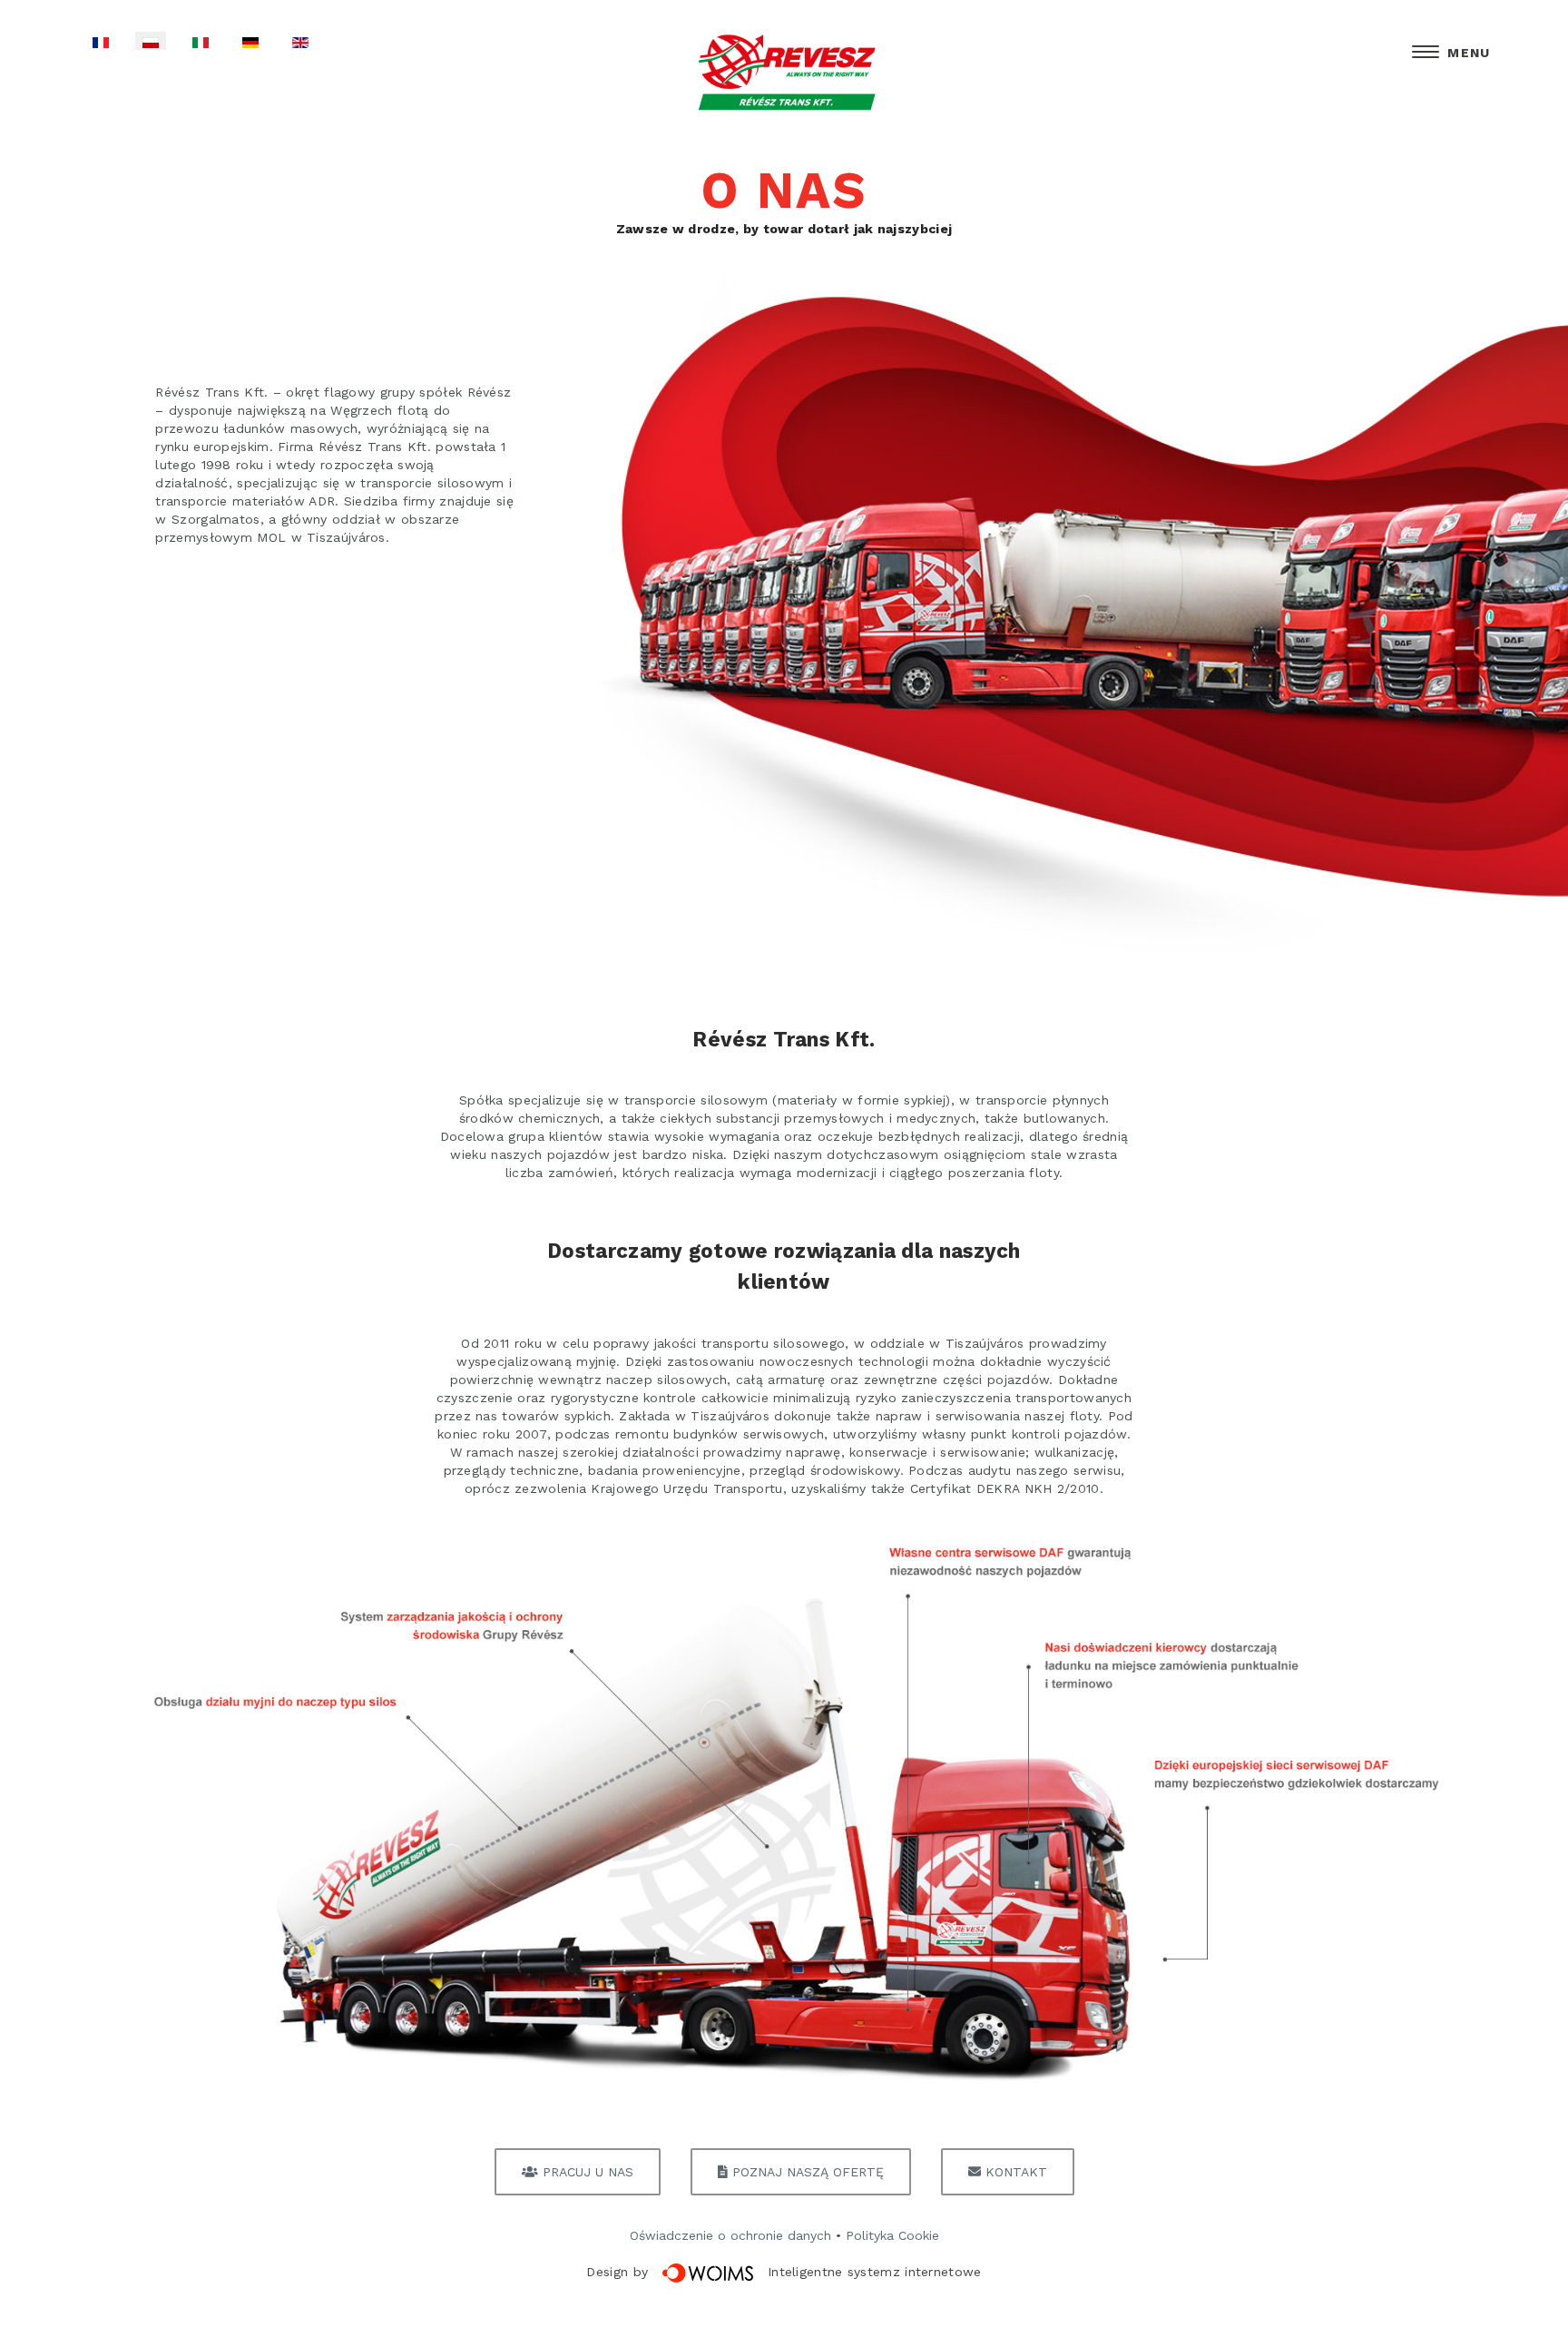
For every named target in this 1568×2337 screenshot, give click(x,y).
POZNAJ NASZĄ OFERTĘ (806, 2172)
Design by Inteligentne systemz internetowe (784, 2272)
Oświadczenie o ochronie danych (730, 2235)
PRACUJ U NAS (586, 2172)
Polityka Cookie (892, 2235)
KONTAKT (1014, 2172)
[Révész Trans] (784, 74)
